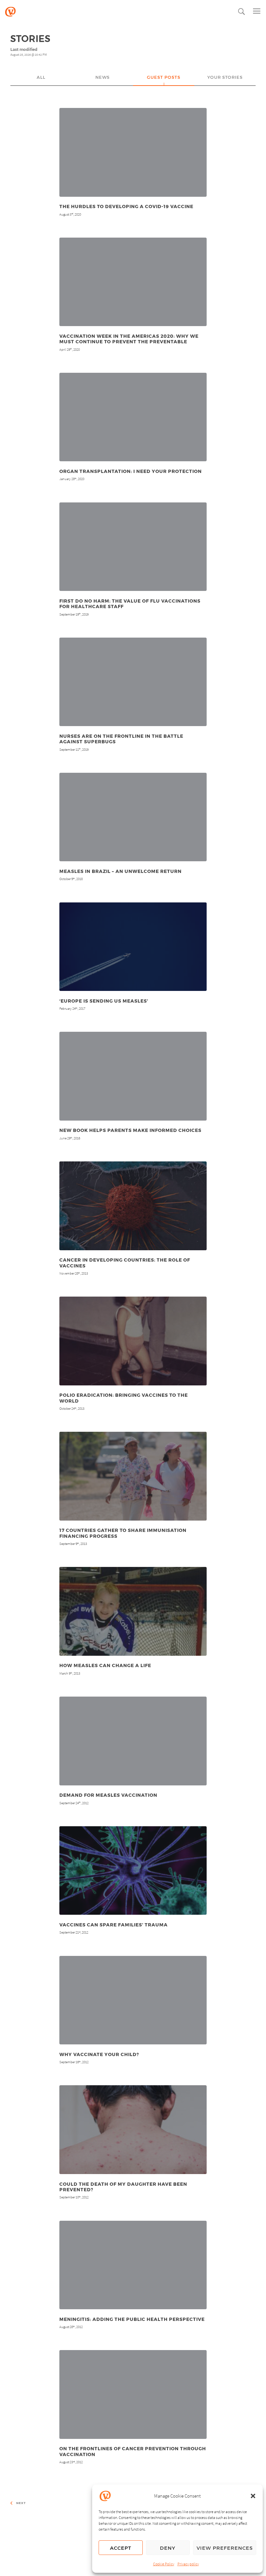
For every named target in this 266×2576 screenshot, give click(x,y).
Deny (168, 2548)
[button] (253, 2496)
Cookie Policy (164, 2564)
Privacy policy (188, 2564)
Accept (121, 2548)
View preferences (225, 2548)
